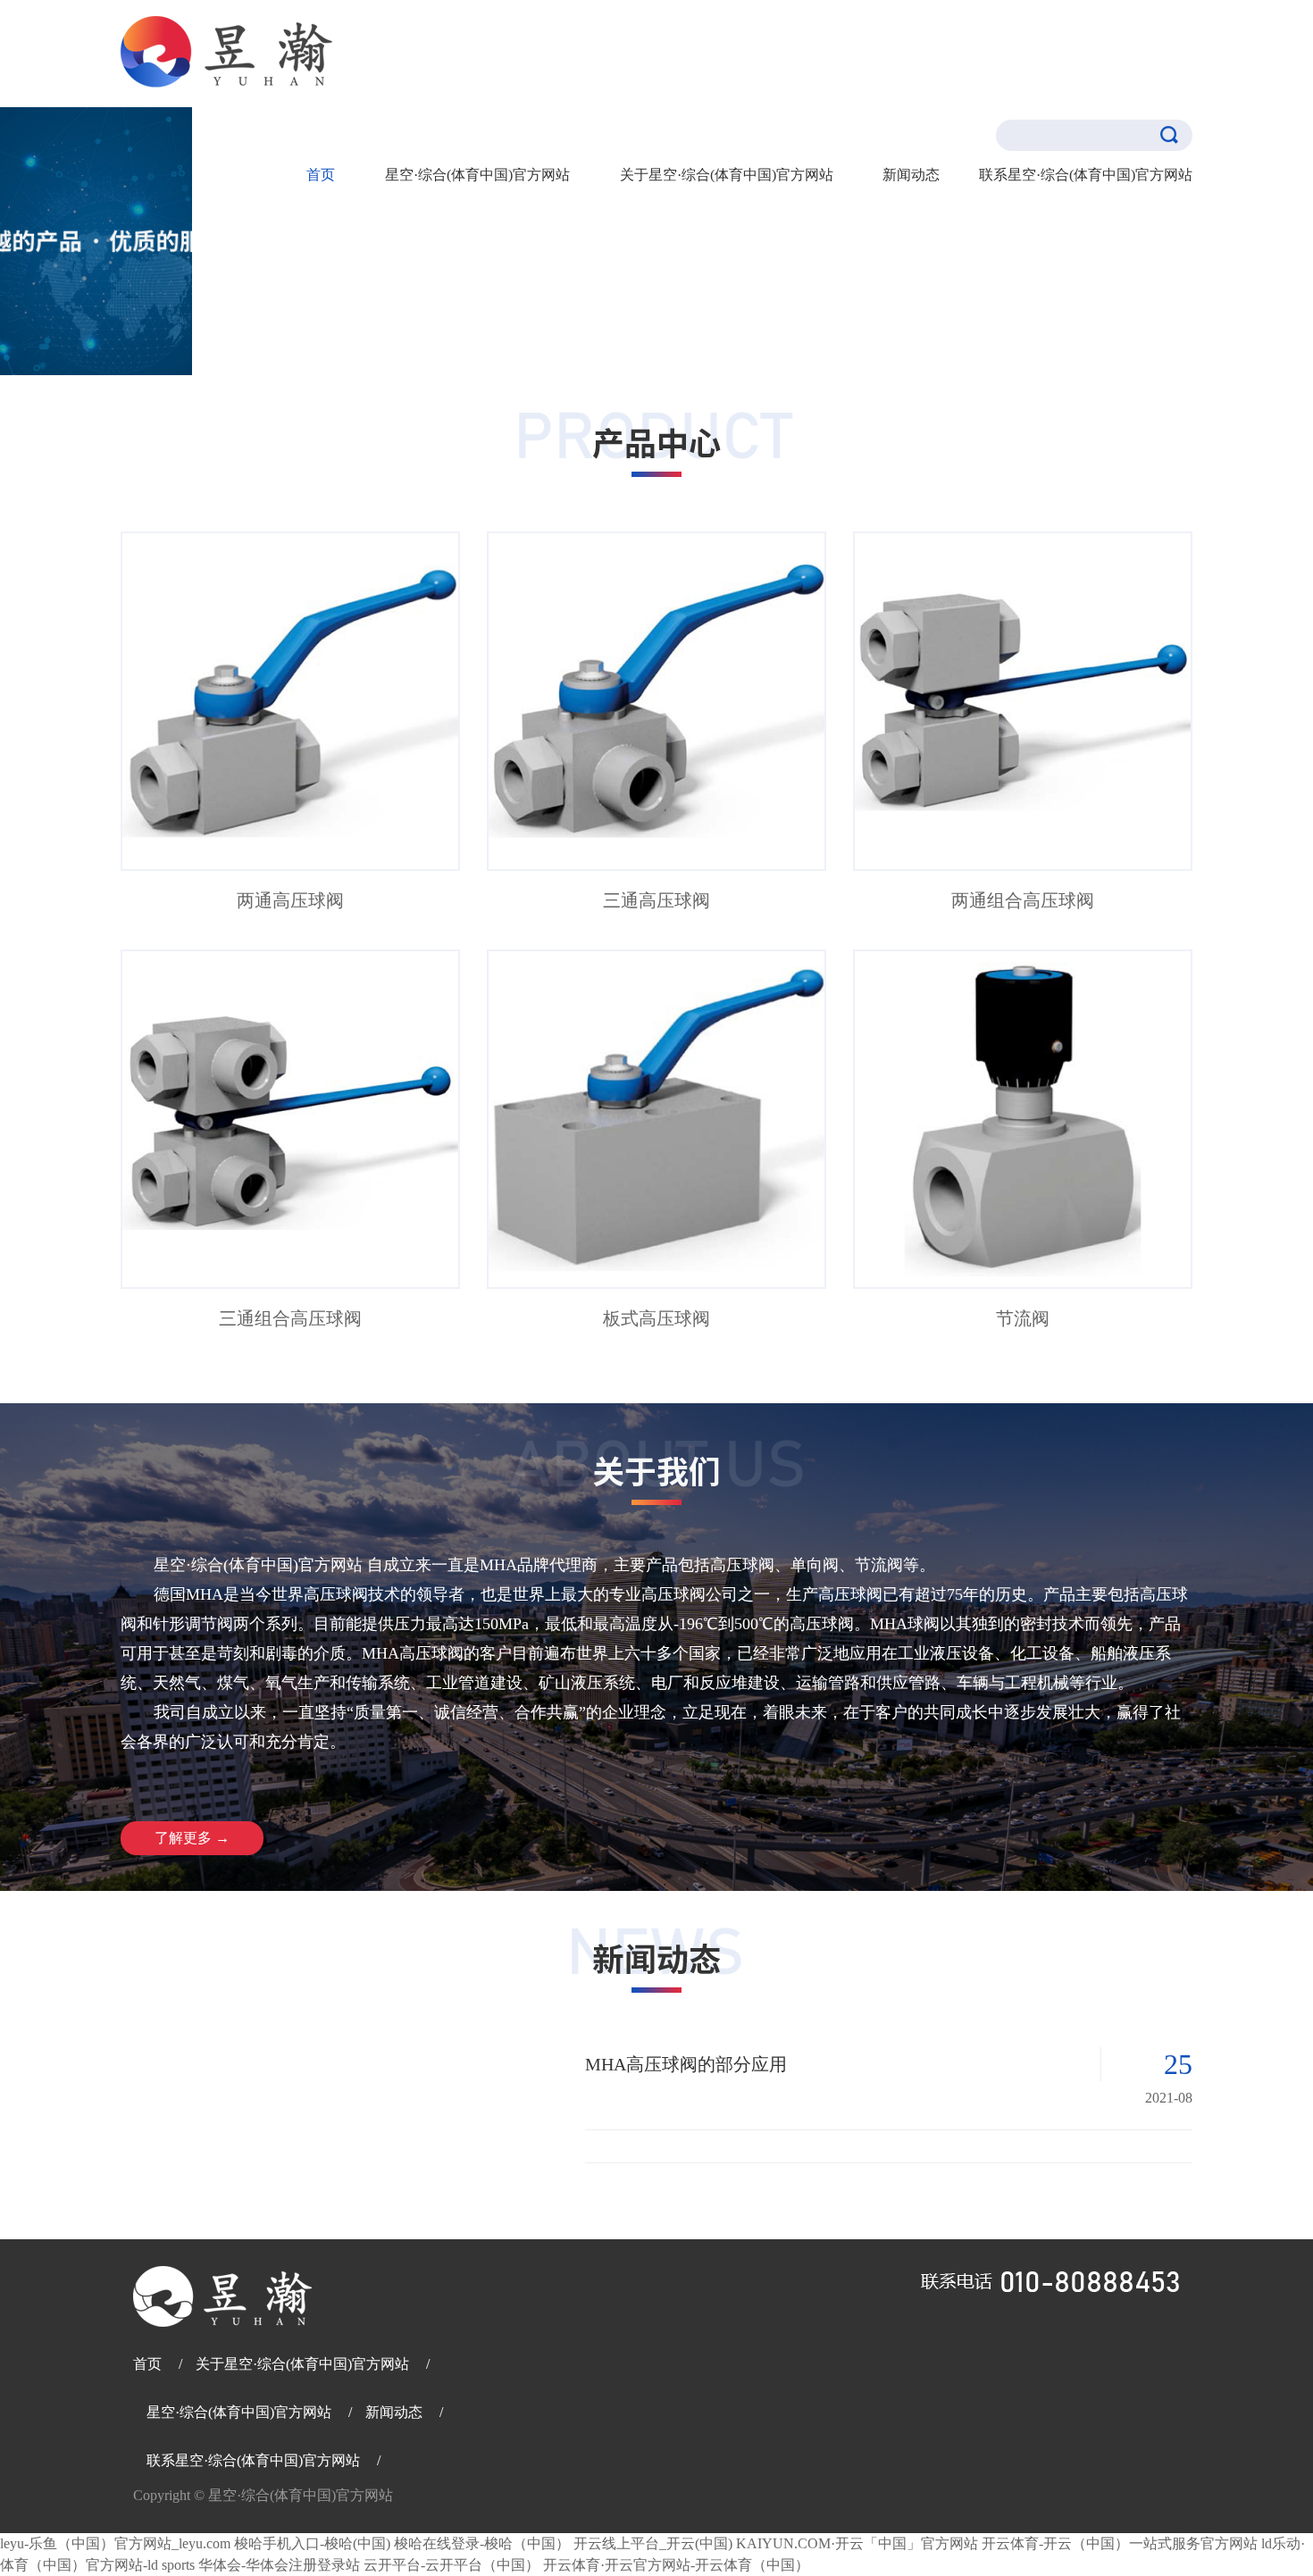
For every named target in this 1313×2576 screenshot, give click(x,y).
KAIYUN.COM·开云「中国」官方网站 (857, 2543)
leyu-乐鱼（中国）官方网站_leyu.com (115, 2543)
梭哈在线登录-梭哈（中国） (482, 2543)
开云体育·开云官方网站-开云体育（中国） (676, 2565)
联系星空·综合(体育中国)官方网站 (1086, 175)
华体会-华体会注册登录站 (279, 2565)
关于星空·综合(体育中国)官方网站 (727, 175)
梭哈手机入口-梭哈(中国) (312, 2543)
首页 (321, 175)
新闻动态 (911, 175)
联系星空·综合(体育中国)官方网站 (253, 2460)
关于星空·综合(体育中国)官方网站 (302, 2364)
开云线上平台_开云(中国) (653, 2543)
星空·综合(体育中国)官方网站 (477, 175)
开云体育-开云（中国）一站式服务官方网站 (1120, 2543)
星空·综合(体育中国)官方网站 (241, 2412)
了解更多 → (192, 1838)
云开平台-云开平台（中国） (452, 2565)
